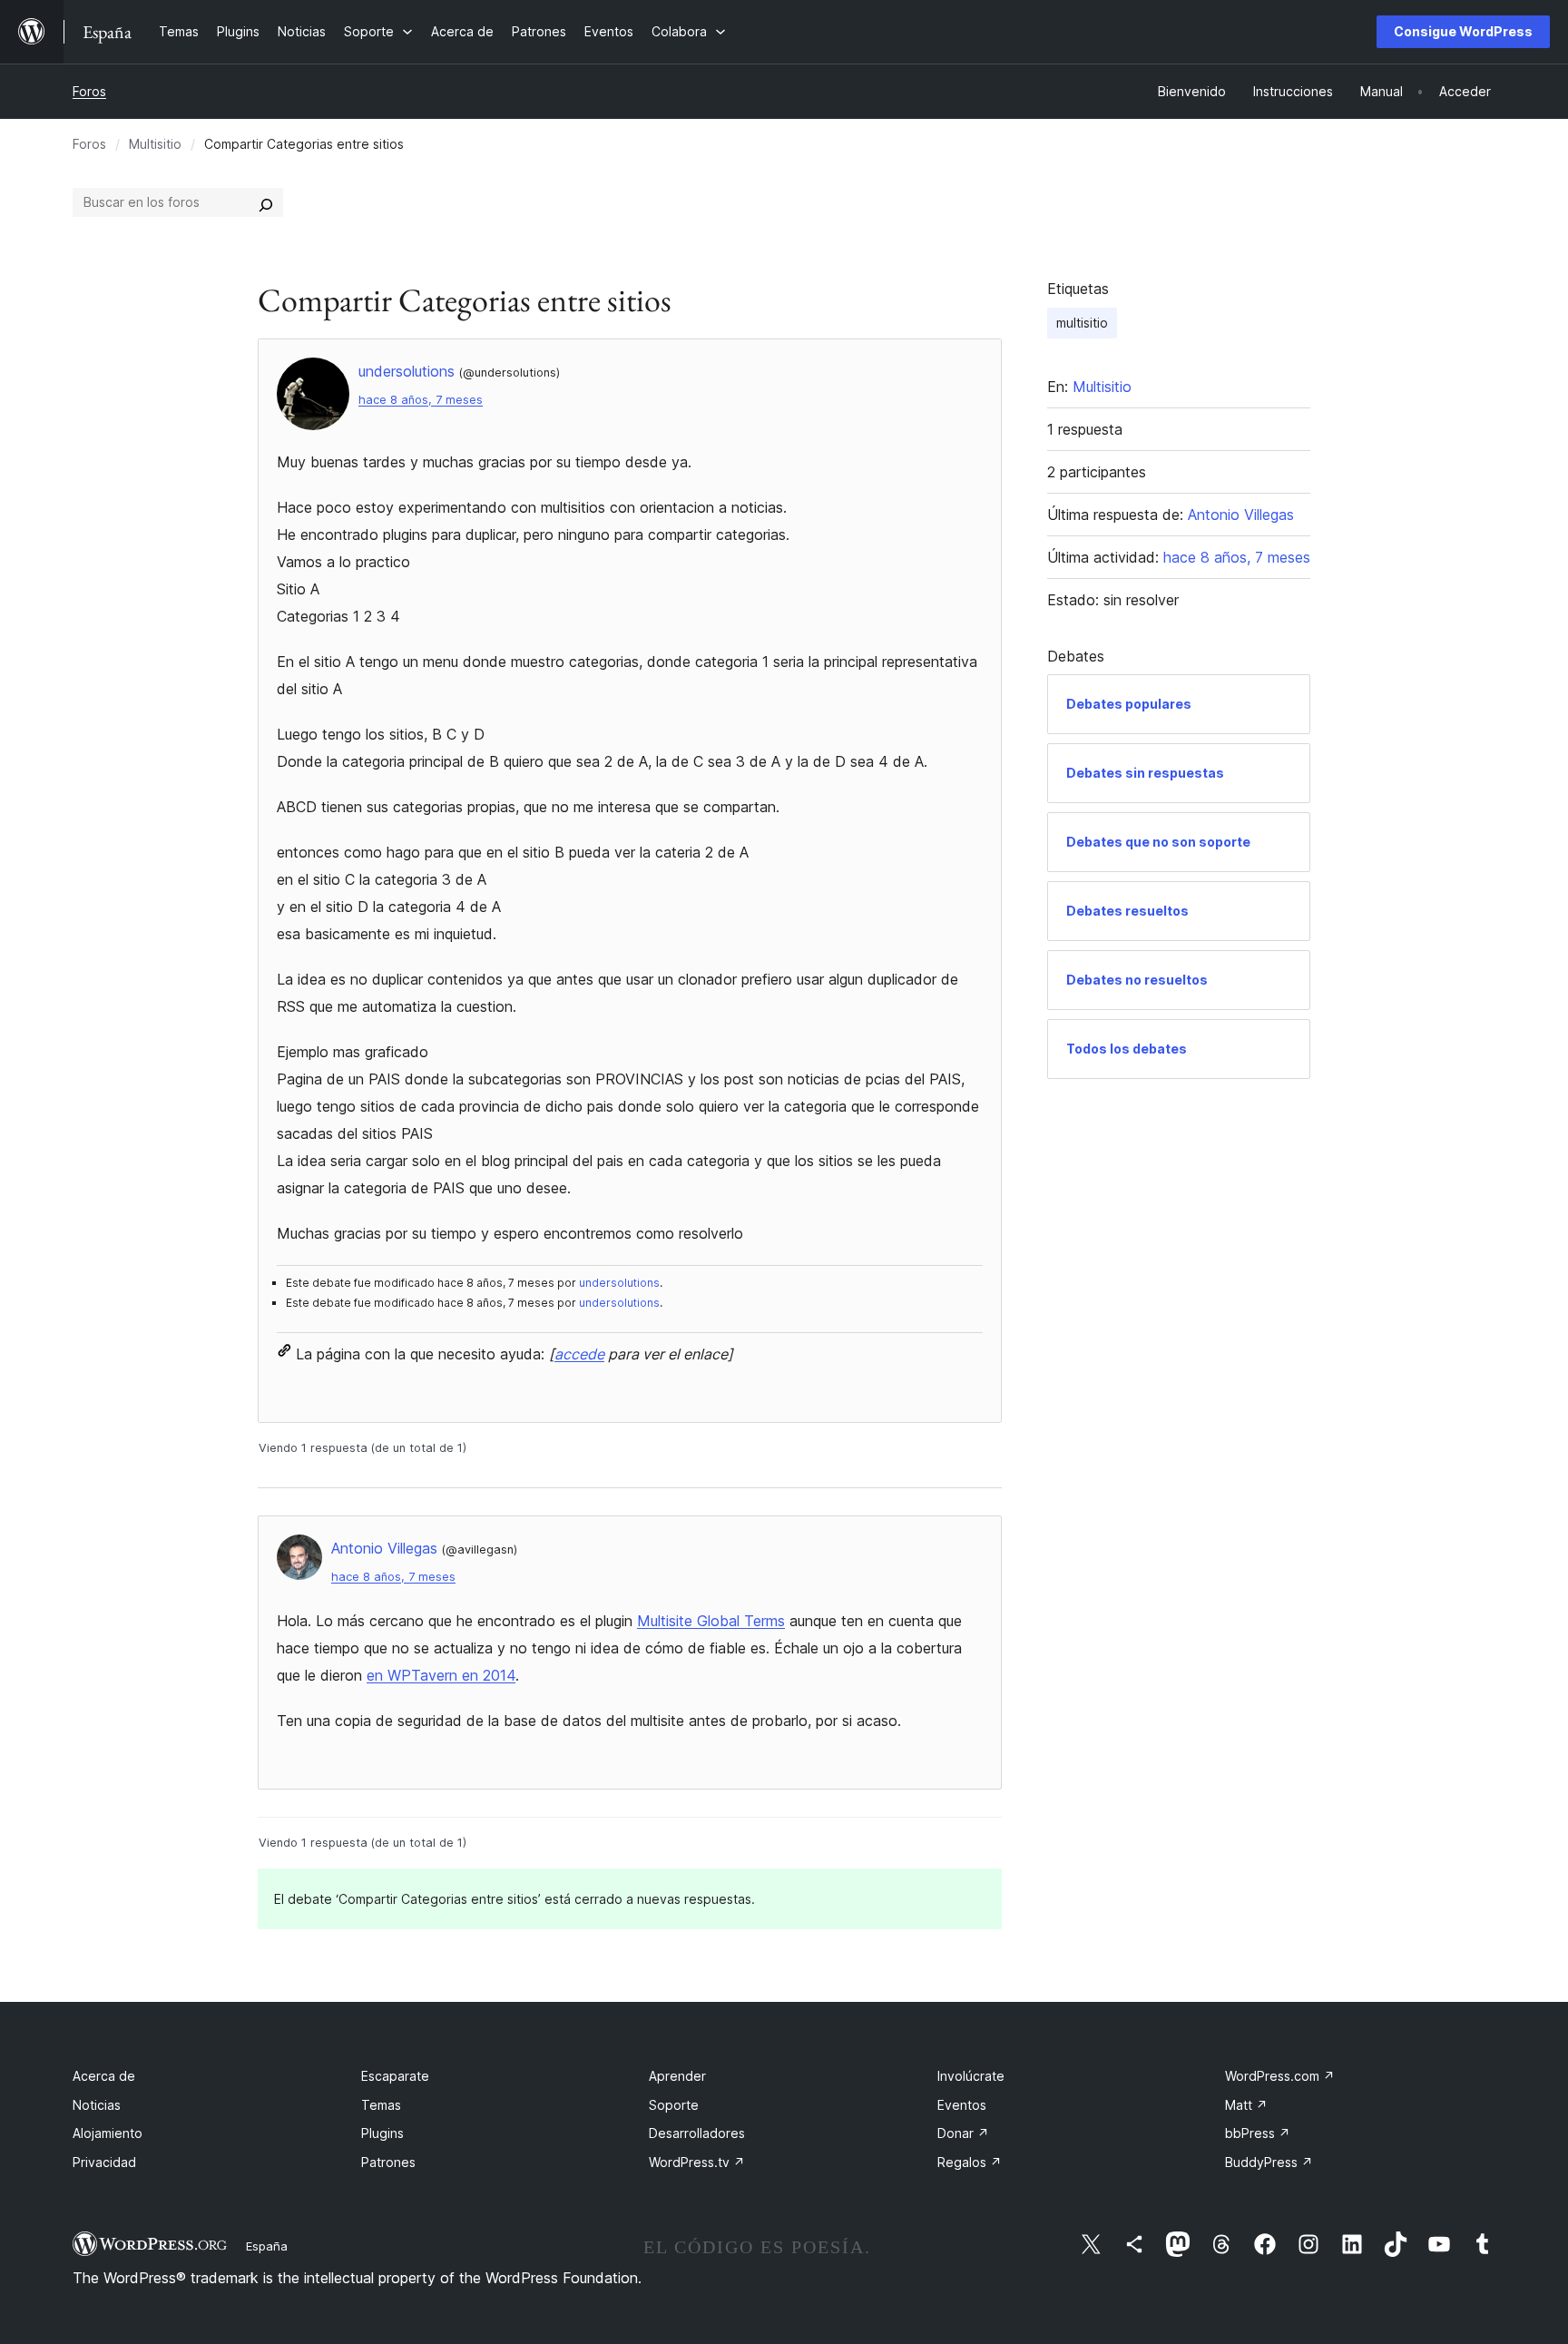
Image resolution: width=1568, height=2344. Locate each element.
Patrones (388, 2162)
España (267, 2246)
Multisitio (155, 144)
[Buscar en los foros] (266, 202)
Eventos (962, 2105)
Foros (89, 91)
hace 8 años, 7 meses (421, 400)
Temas (381, 2105)
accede (579, 1354)
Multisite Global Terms (711, 1621)
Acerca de (104, 2076)
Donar (963, 2133)
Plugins (382, 2133)
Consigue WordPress (1463, 31)
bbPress (1258, 2133)
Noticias (97, 2105)
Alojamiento (108, 2133)
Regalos (970, 2162)
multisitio (1082, 323)
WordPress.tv (697, 2162)
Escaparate (395, 2076)
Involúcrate (971, 2076)
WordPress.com (1280, 2076)
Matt (1246, 2105)
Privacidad (104, 2162)
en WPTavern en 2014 (441, 1675)
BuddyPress (1269, 2162)
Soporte (674, 2105)
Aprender (677, 2076)
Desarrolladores (697, 2133)
